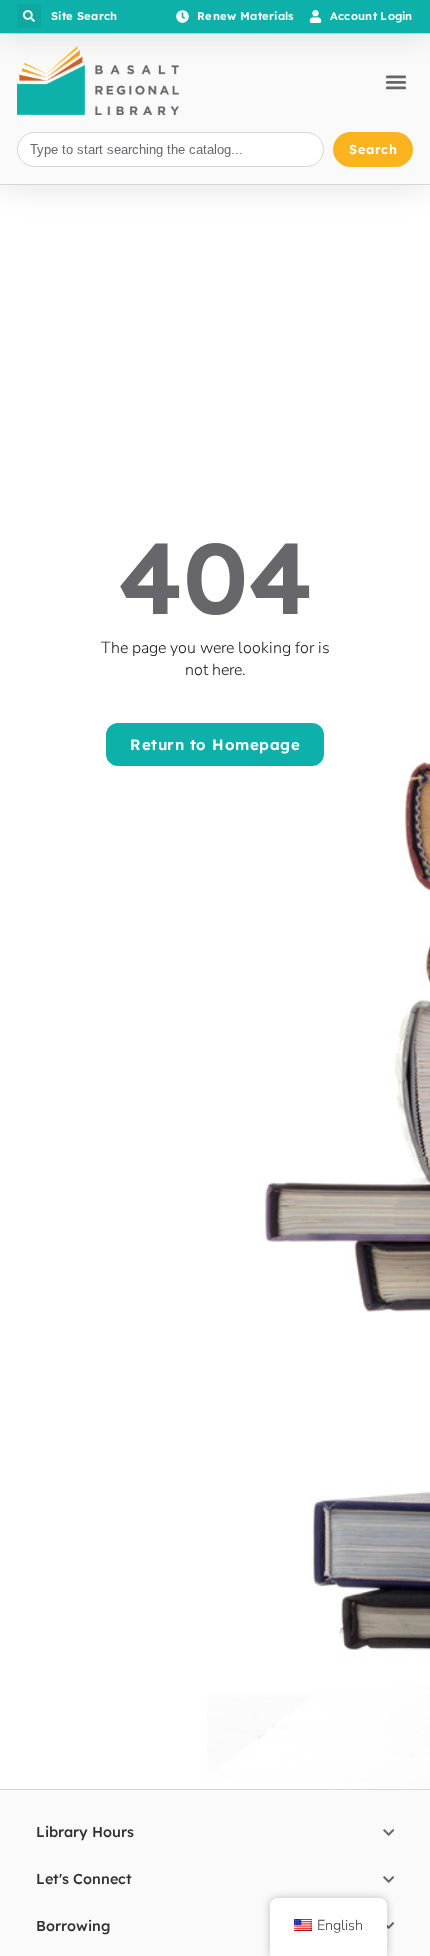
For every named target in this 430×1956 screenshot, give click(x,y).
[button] (29, 16)
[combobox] (170, 149)
